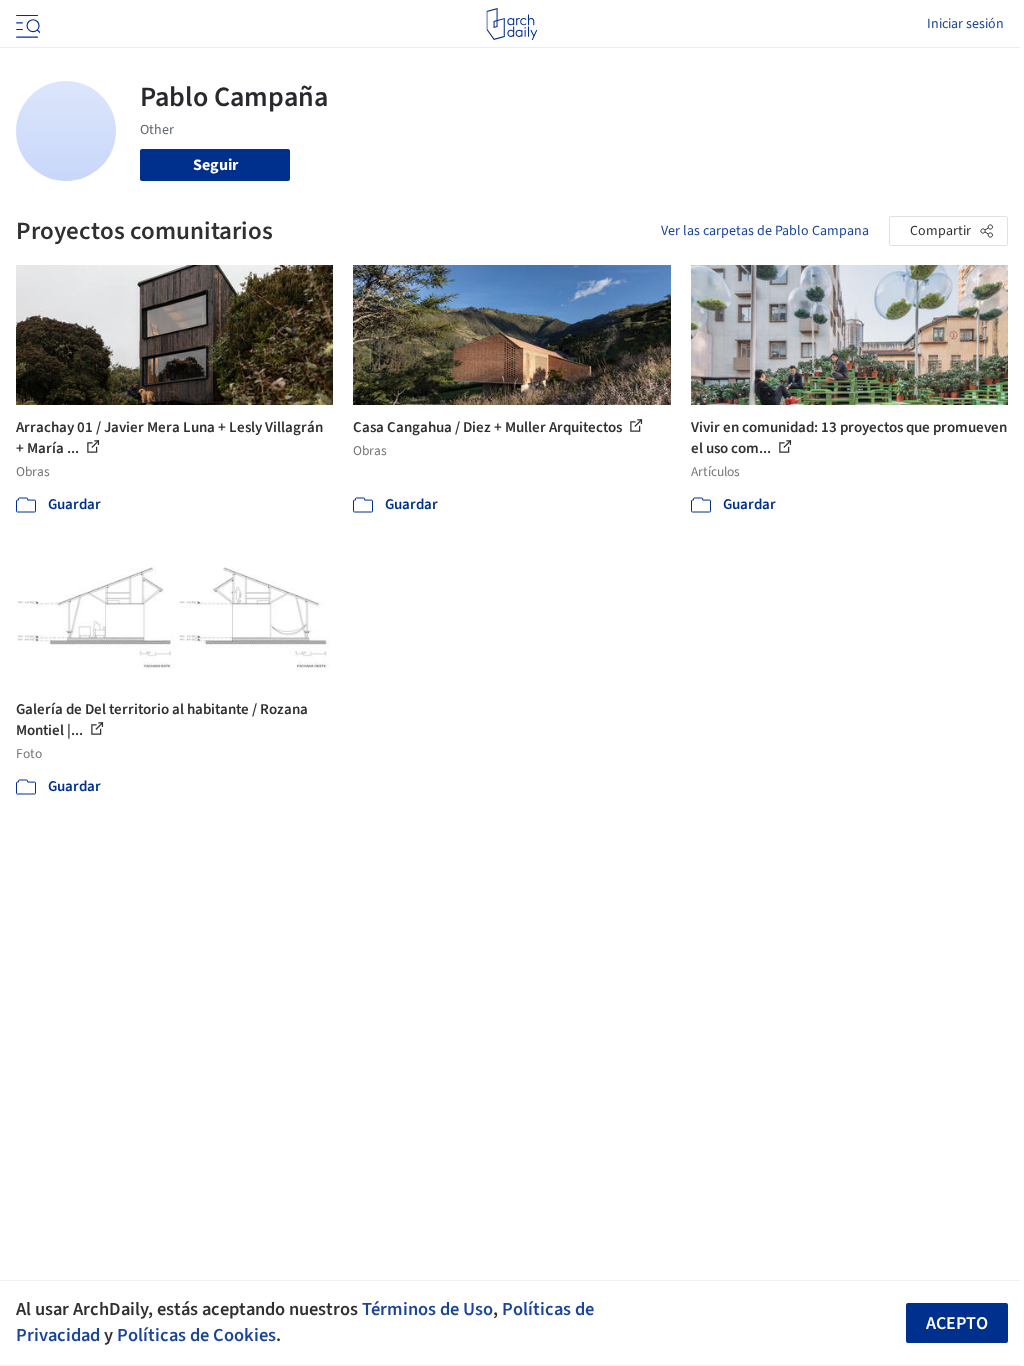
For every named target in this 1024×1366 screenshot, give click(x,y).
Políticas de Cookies (196, 1335)
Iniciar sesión (965, 24)
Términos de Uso (427, 1309)
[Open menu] (26, 24)
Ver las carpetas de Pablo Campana (765, 231)
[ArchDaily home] (511, 24)
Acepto (957, 1323)
